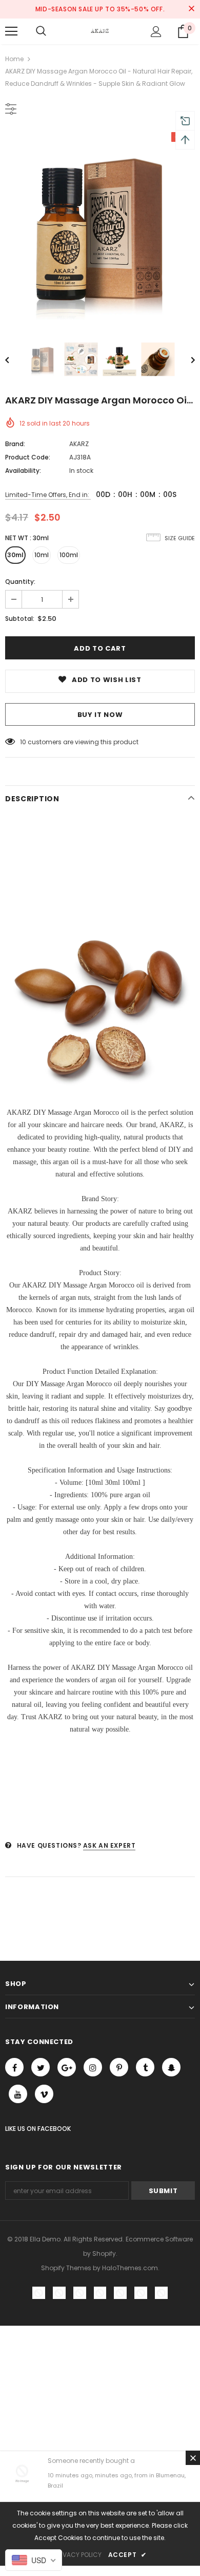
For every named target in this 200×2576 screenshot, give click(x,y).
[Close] (193, 2458)
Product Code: (28, 457)
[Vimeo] (44, 2094)
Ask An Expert (109, 1845)
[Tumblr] (145, 2067)
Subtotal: (20, 619)
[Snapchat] (171, 2067)
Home (14, 59)
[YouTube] (18, 2094)
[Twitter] (41, 2067)
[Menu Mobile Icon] (11, 31)
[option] (100, 227)
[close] (191, 9)
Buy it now (100, 715)
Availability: (23, 471)
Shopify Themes (66, 2268)
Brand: (15, 444)
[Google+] (67, 2067)
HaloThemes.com (130, 2268)
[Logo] (100, 31)
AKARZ (79, 444)
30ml (15, 555)
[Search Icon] (41, 31)
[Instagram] (93, 2067)
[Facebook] (14, 2067)
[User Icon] (156, 32)
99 (24, 742)
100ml (69, 555)
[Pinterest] (119, 2067)
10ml (42, 555)
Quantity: (20, 582)
